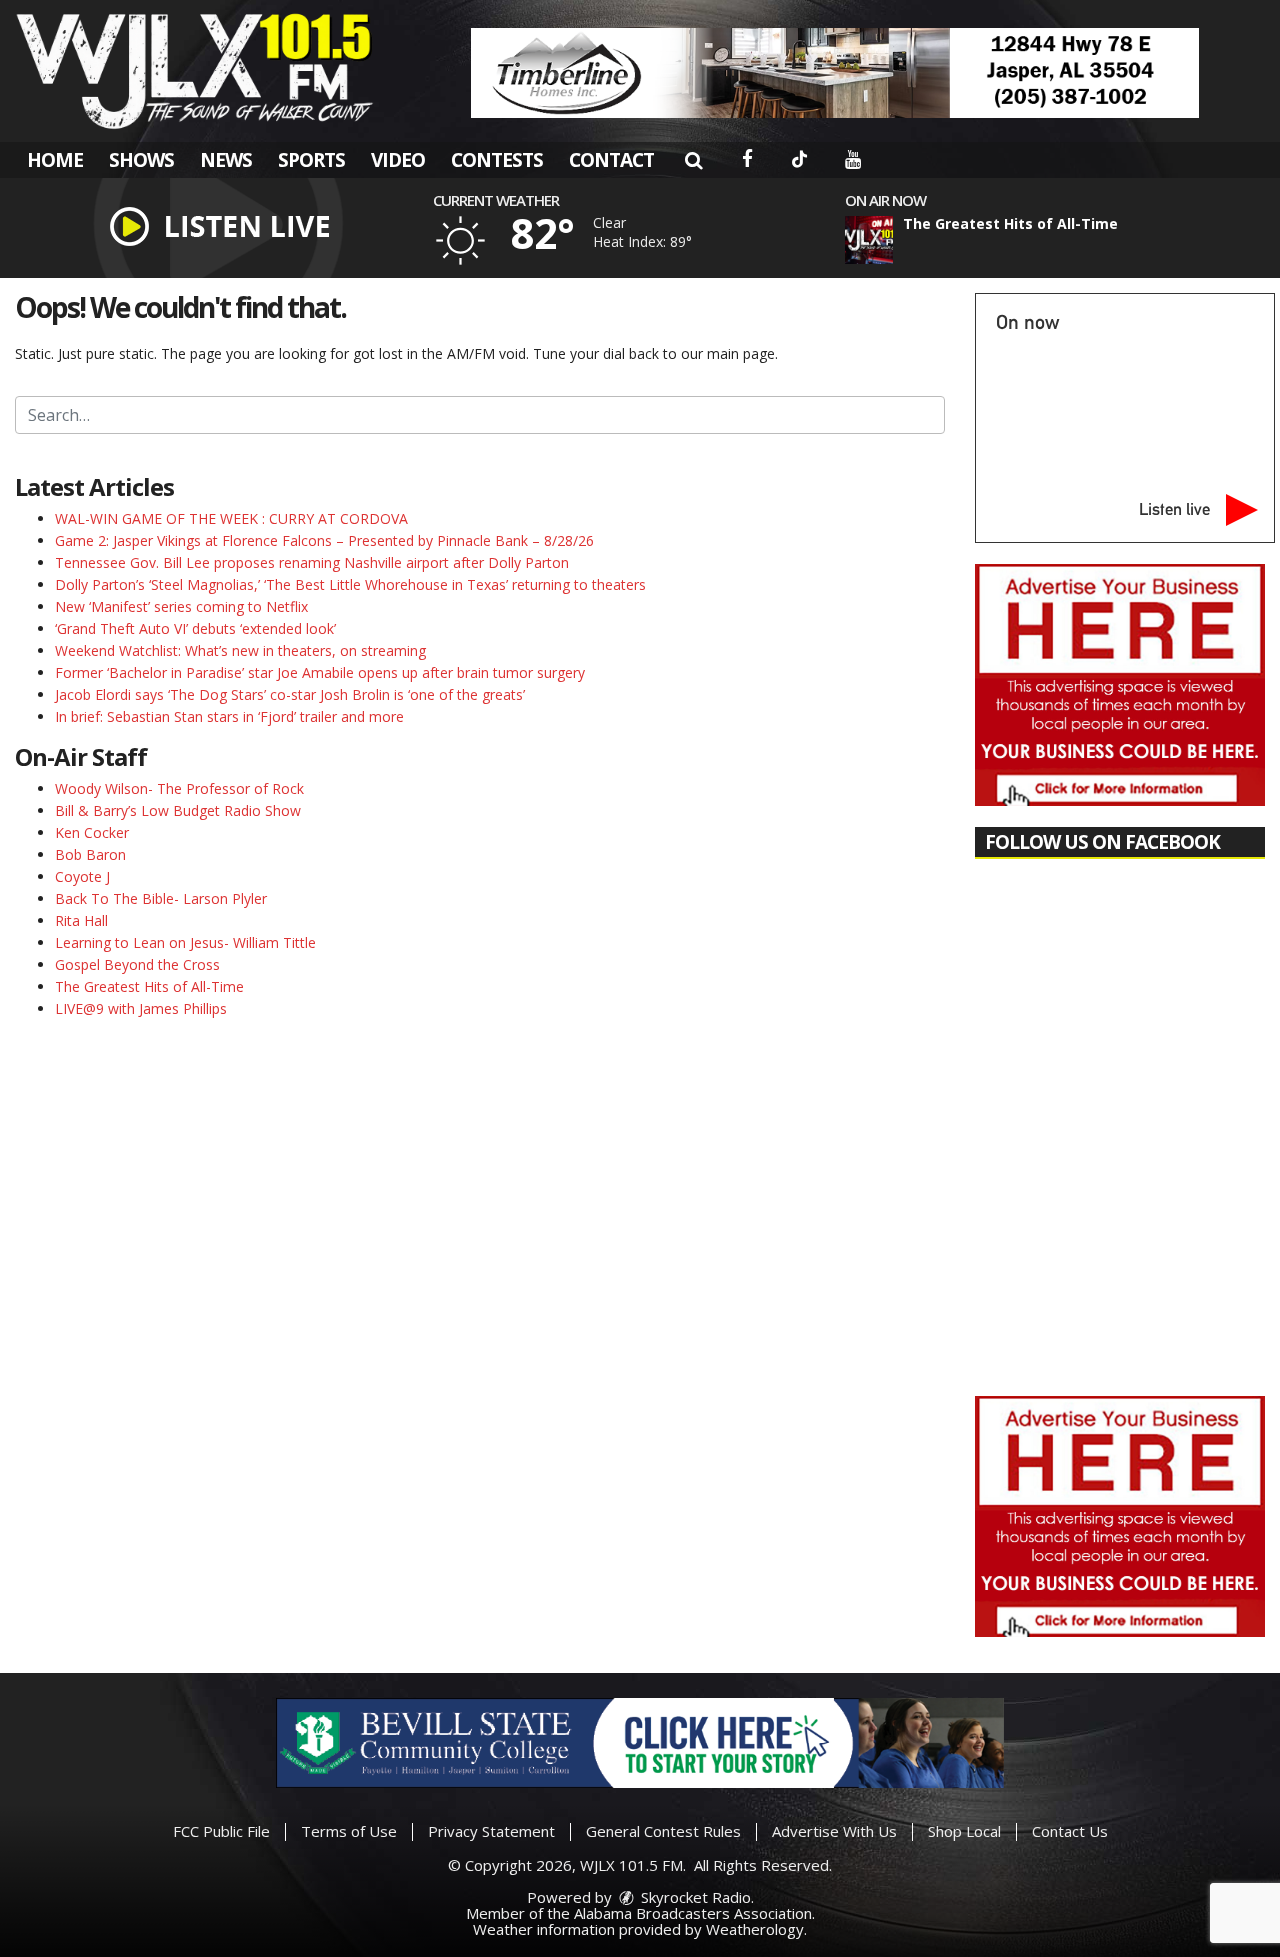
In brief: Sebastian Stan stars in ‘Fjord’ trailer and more (229, 716)
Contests (497, 160)
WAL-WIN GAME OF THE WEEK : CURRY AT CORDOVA (231, 518)
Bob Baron (90, 854)
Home (55, 160)
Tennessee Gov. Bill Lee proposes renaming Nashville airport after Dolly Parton (312, 562)
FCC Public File (221, 1831)
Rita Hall (81, 920)
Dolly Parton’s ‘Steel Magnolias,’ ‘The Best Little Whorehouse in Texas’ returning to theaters (350, 584)
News (226, 160)
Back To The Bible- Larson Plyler (161, 898)
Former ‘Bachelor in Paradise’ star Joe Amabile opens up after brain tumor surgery (320, 672)
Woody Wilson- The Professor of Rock (179, 788)
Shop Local (964, 1831)
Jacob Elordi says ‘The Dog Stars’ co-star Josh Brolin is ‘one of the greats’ (290, 694)
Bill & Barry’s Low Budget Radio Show (178, 810)
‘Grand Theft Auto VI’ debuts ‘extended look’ (195, 628)
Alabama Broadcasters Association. (694, 1913)
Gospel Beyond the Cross (137, 964)
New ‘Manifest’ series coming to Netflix (181, 606)
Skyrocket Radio (694, 1897)
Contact (611, 160)
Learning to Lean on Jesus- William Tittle (185, 942)
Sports (311, 160)
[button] (693, 160)
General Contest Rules (663, 1831)
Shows (141, 160)
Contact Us (1070, 1831)
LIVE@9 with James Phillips (141, 1008)
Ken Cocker (92, 832)
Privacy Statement (491, 1831)
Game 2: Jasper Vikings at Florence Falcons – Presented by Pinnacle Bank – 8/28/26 (324, 540)
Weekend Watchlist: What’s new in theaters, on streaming (240, 650)
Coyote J (82, 876)
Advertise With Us (834, 1831)
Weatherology (755, 1929)
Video (398, 160)
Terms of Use (349, 1831)
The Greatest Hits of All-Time (149, 986)
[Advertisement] (835, 73)
